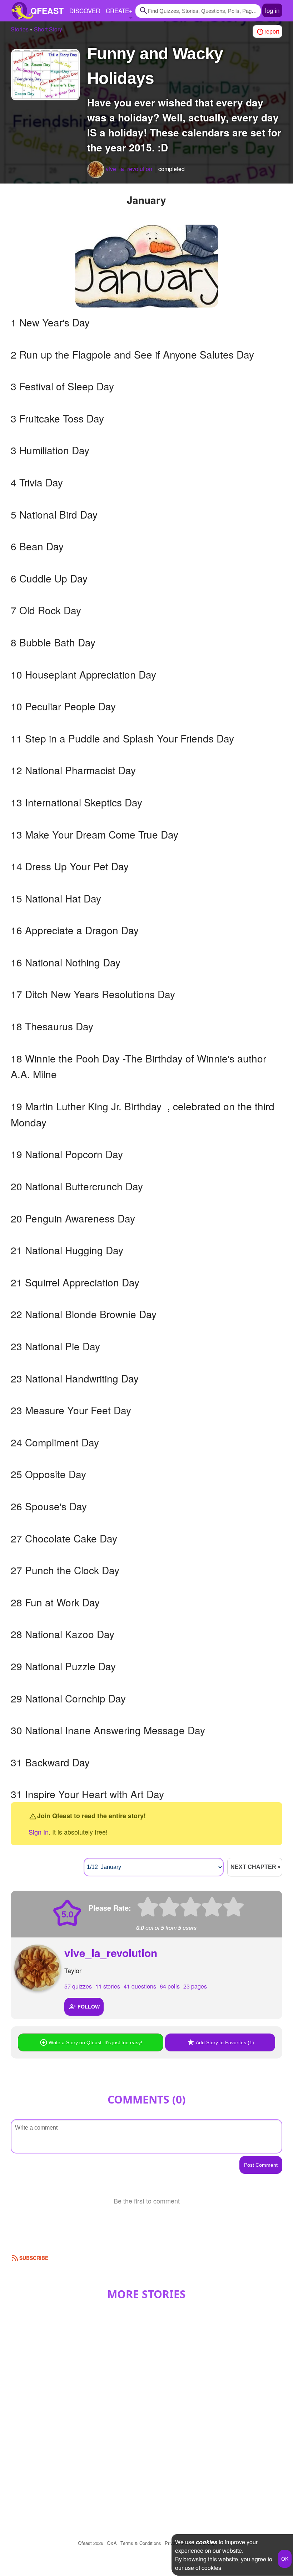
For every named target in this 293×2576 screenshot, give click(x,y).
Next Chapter (253, 1867)
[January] (147, 266)
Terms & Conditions (141, 2543)
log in (272, 10)
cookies (207, 2542)
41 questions (140, 1986)
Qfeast (91, 2543)
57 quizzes (78, 1986)
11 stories (108, 1986)
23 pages (195, 1986)
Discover (85, 11)
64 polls (170, 1986)
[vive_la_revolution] (96, 170)
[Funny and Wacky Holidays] (45, 75)
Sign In (39, 1832)
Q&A (112, 2543)
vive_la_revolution (111, 1953)
